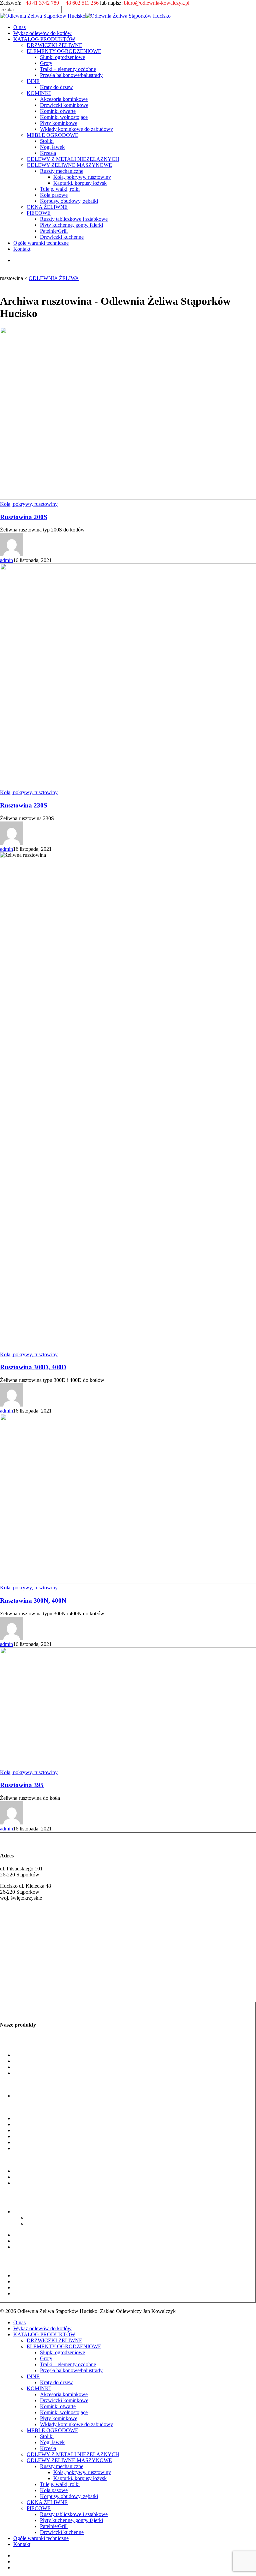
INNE (33, 2376)
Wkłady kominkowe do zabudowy (50, 2148)
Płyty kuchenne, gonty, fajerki (45, 2281)
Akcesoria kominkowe (37, 2118)
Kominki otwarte (31, 2130)
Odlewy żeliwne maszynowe (30, 2200)
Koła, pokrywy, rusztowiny (29, 504)
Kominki (9, 2107)
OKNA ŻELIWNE (47, 2502)
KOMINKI (39, 2388)
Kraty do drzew (30, 2096)
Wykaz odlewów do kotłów (42, 2328)
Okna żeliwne (15, 2258)
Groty (19, 2061)
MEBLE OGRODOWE (52, 2430)
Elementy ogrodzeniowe (26, 2044)
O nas (19, 2322)
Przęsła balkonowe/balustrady (45, 2073)
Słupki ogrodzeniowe (36, 2055)
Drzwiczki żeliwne (20, 1978)
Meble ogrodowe (18, 2160)
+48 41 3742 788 (18, 1930)
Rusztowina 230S (24, 805)
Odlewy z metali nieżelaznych (32, 2194)
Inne (5, 2084)
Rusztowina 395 (22, 1785)
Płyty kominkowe (32, 2142)
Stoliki (47, 2436)
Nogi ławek (26, 2177)
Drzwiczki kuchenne (35, 2293)
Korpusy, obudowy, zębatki (42, 2247)
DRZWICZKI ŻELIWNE (54, 2340)
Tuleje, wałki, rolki (33, 2235)
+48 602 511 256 (81, 3)
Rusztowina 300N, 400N (33, 1601)
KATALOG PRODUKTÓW (44, 2334)
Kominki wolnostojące (37, 2136)
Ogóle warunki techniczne (41, 2538)
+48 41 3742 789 (41, 3)
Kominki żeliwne (19, 1991)
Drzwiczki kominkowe (37, 2124)
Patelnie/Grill (27, 2287)
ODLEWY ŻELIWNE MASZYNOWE (69, 2460)
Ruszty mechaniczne (35, 2212)
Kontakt (22, 2544)
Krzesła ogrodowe (33, 2183)
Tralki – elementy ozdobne (41, 2067)
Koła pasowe (27, 2241)
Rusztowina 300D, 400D (33, 1367)
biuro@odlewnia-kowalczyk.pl (157, 3)
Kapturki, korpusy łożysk (53, 2224)
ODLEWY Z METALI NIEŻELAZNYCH (73, 2454)
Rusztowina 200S (24, 517)
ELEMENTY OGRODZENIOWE (64, 2346)
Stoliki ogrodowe (31, 2171)
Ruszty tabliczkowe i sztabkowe (47, 2275)
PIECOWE (39, 2508)
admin (6, 560)
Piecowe (9, 2264)
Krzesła (48, 2448)
